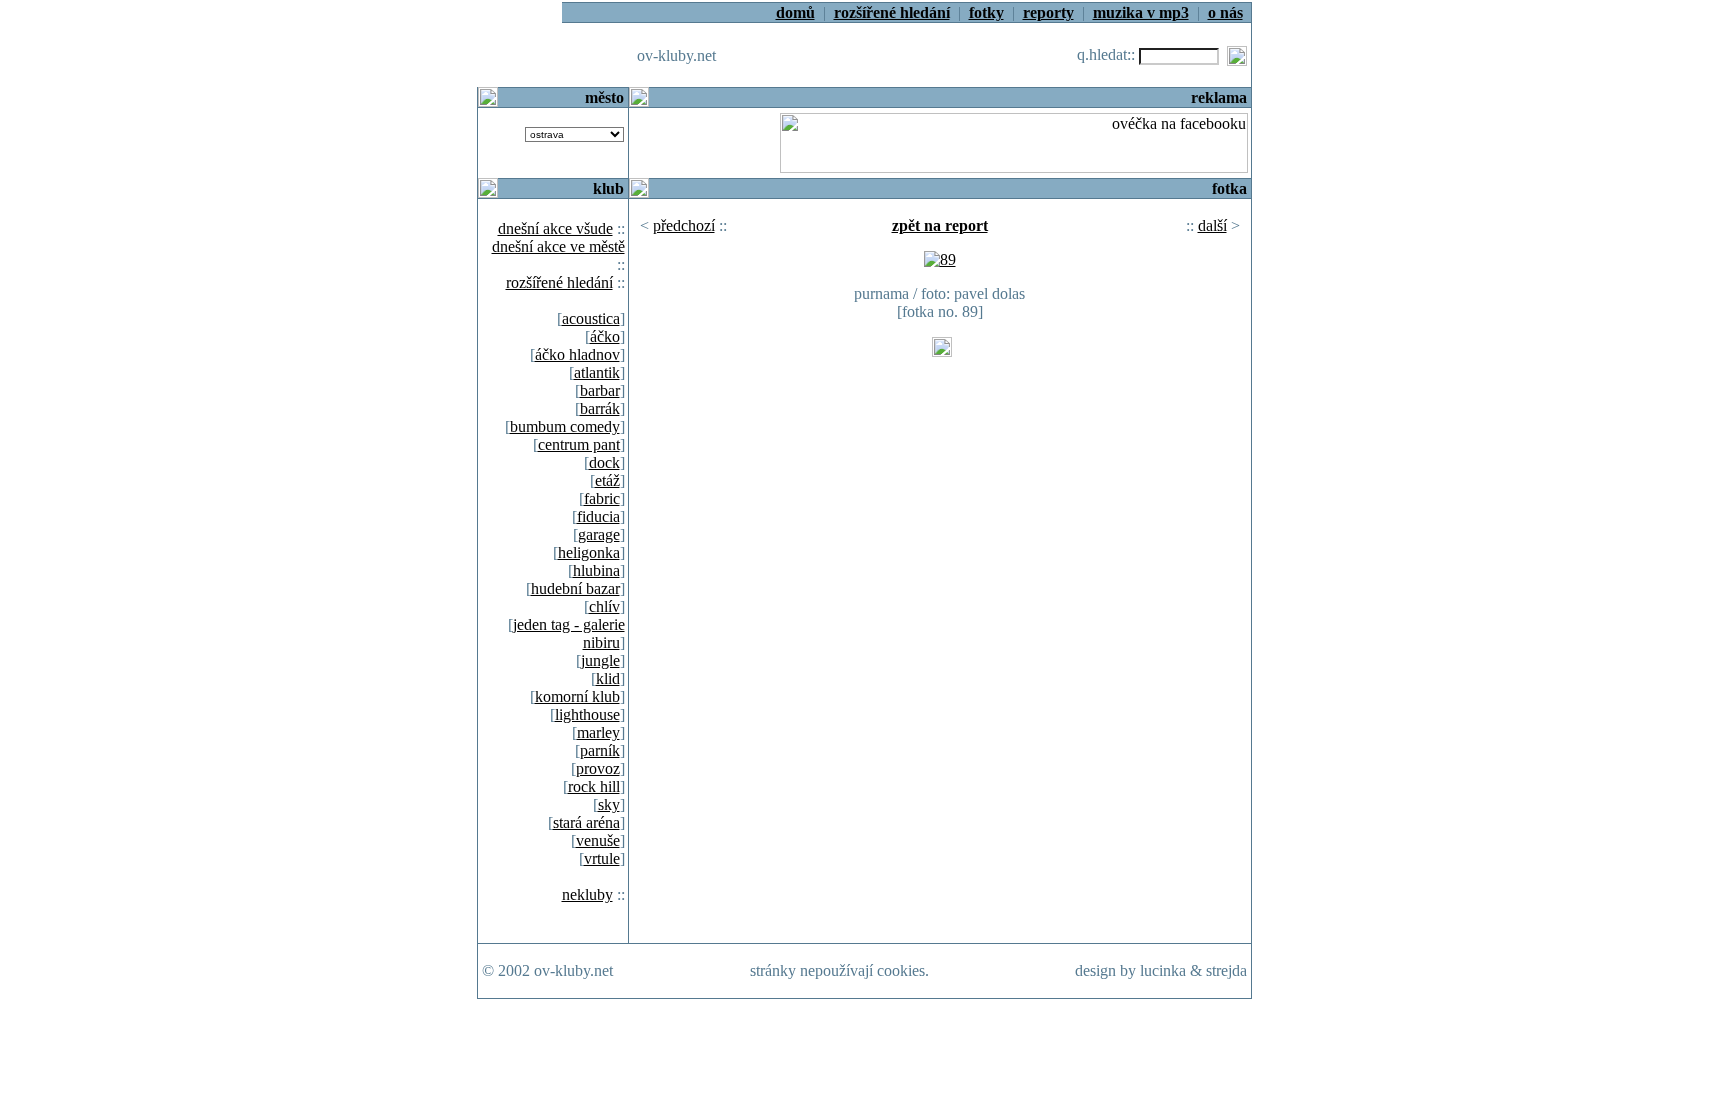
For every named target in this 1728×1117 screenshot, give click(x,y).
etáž (607, 480)
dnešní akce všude (555, 228)
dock (604, 462)
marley (598, 732)
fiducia (598, 516)
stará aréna (586, 822)
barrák (600, 408)
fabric (602, 498)
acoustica (591, 318)
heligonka (589, 552)
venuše (598, 840)
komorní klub (577, 696)
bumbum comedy (565, 426)
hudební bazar (575, 588)
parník (600, 750)
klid (608, 678)
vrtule (602, 858)
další (1212, 225)
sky (609, 804)
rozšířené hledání (559, 282)
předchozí (684, 225)
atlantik (597, 372)
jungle (600, 660)
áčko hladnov (577, 354)
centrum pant (579, 444)
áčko (605, 336)
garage (599, 534)
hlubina (596, 570)
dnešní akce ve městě (558, 246)
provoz (598, 768)
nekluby (587, 894)
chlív (604, 606)
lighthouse (587, 714)
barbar (600, 390)
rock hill (594, 786)
